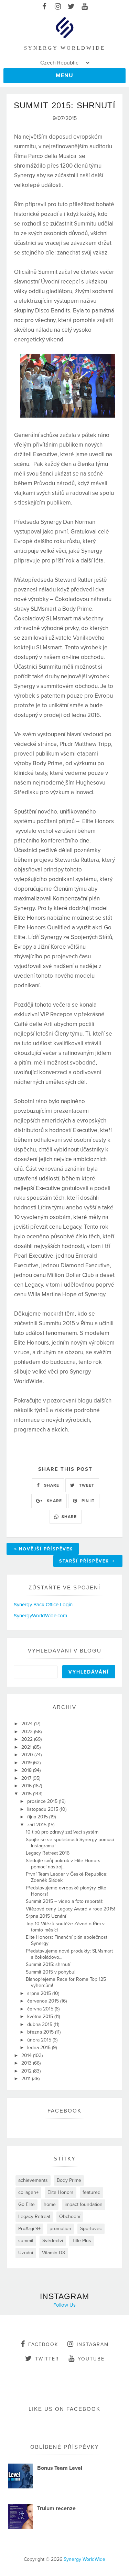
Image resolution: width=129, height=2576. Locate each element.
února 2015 (40, 2040)
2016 (27, 1786)
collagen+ (28, 2192)
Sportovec (91, 2229)
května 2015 (41, 2016)
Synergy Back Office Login (43, 1605)
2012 (27, 2071)
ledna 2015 (40, 2048)
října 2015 (38, 1817)
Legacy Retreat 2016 (48, 1853)
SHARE (51, 1485)
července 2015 (44, 2001)
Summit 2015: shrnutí (48, 1964)
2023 (28, 1732)
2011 (27, 2079)
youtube (91, 2359)
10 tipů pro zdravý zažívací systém (62, 1832)
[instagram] (58, 7)
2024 (28, 1724)
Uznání (26, 2253)
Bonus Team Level (60, 2468)
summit (26, 2241)
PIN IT (87, 1501)
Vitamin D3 (53, 2253)
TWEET (86, 1485)
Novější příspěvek (46, 1549)
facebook (43, 2344)
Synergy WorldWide (84, 2559)
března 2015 (41, 2032)
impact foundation (84, 2204)
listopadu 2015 (43, 1809)
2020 (28, 1755)
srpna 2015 (40, 1993)
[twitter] (71, 7)
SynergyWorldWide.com (40, 1616)
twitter (47, 2359)
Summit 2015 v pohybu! (51, 1972)
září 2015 (37, 1825)
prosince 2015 (43, 1801)
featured (92, 2192)
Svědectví (53, 2241)
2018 (27, 1770)
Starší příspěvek (85, 1561)
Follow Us (64, 2305)
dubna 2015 (40, 2024)
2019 (27, 1763)
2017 (27, 1778)
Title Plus (82, 2241)
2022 (28, 1739)
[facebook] (45, 7)
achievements (33, 2180)
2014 (27, 2055)
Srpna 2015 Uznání (46, 1916)
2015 (27, 1794)
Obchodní (70, 2216)
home (50, 2204)
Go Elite (26, 2204)
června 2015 (41, 2009)
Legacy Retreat (34, 2216)
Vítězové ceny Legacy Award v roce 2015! (70, 1909)
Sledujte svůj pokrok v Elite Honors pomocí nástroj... (63, 1864)
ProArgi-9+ (29, 2229)
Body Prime (69, 2180)
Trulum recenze (56, 2508)
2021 (27, 1747)
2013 (27, 2063)
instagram (93, 2344)
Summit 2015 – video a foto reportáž (64, 1901)
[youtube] (85, 7)
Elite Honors (61, 2192)
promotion (60, 2229)
